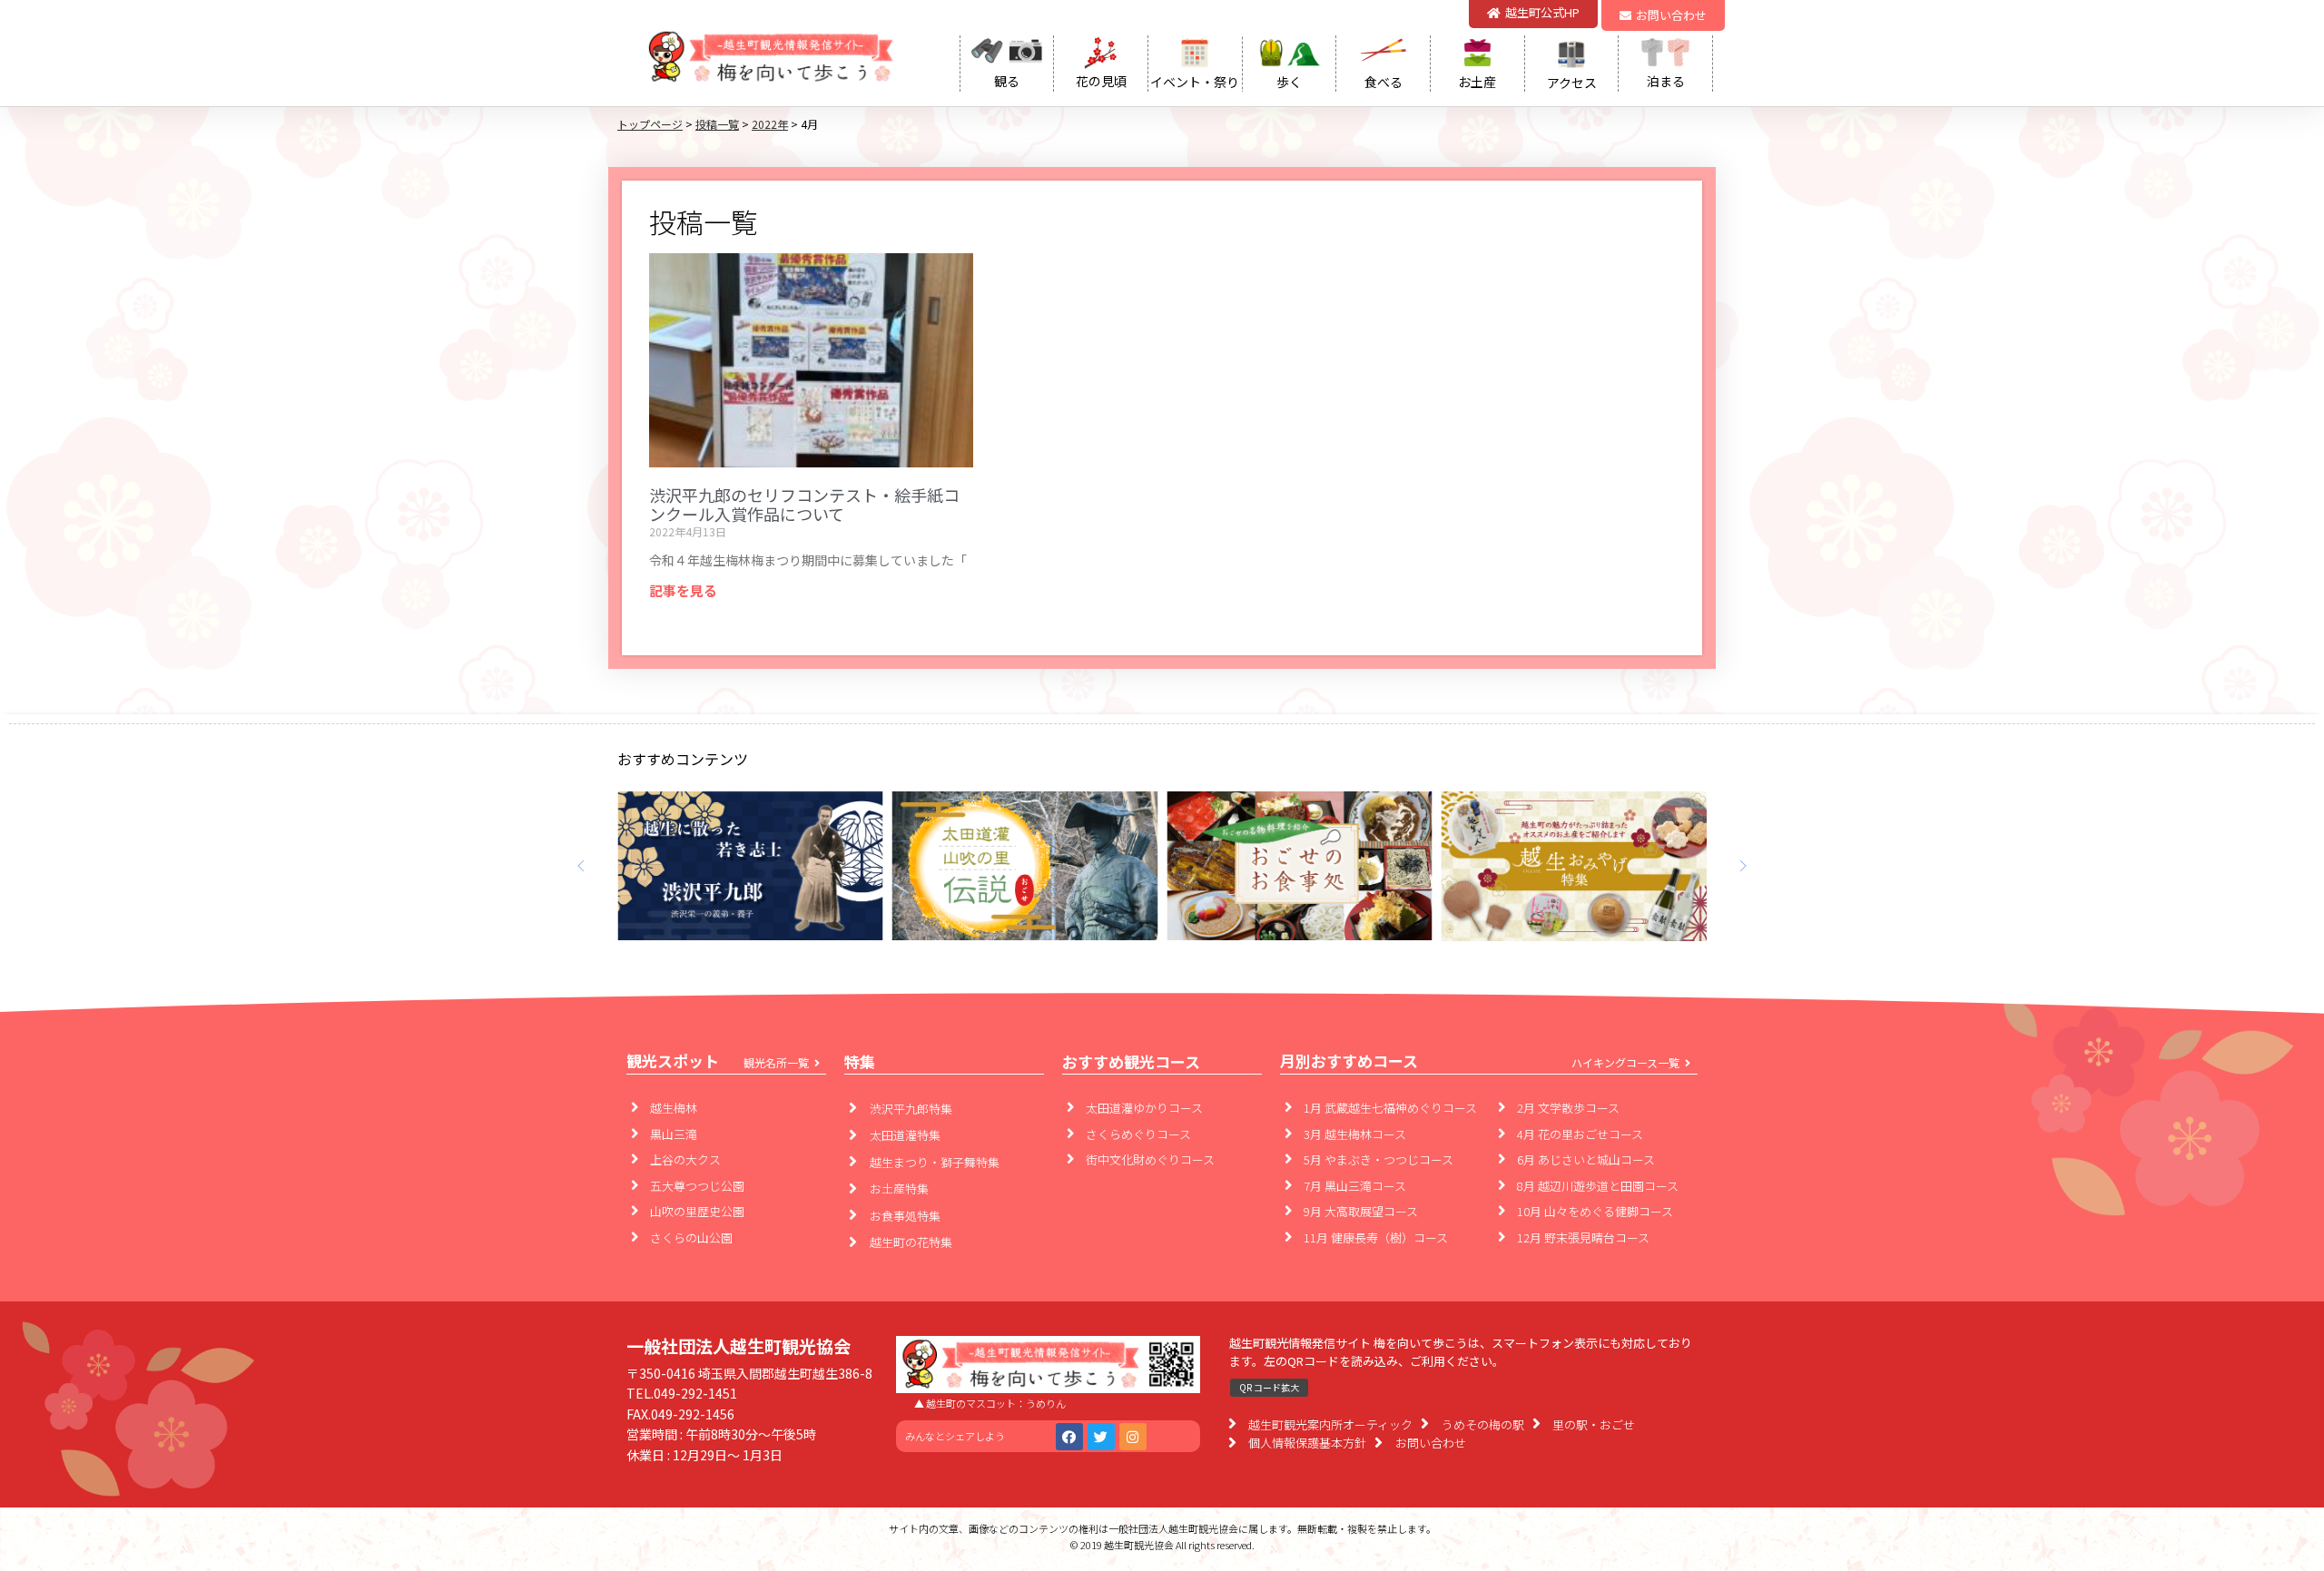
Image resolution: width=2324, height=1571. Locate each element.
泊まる (1666, 81)
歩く (1289, 82)
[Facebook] (1069, 1437)
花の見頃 (1101, 81)
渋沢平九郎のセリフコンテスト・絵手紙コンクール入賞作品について (804, 505)
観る (1007, 81)
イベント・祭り (1195, 82)
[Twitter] (1101, 1437)
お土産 (1477, 82)
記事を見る (683, 590)
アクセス (1572, 83)
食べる (1384, 82)
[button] (1663, 15)
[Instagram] (1133, 1437)
